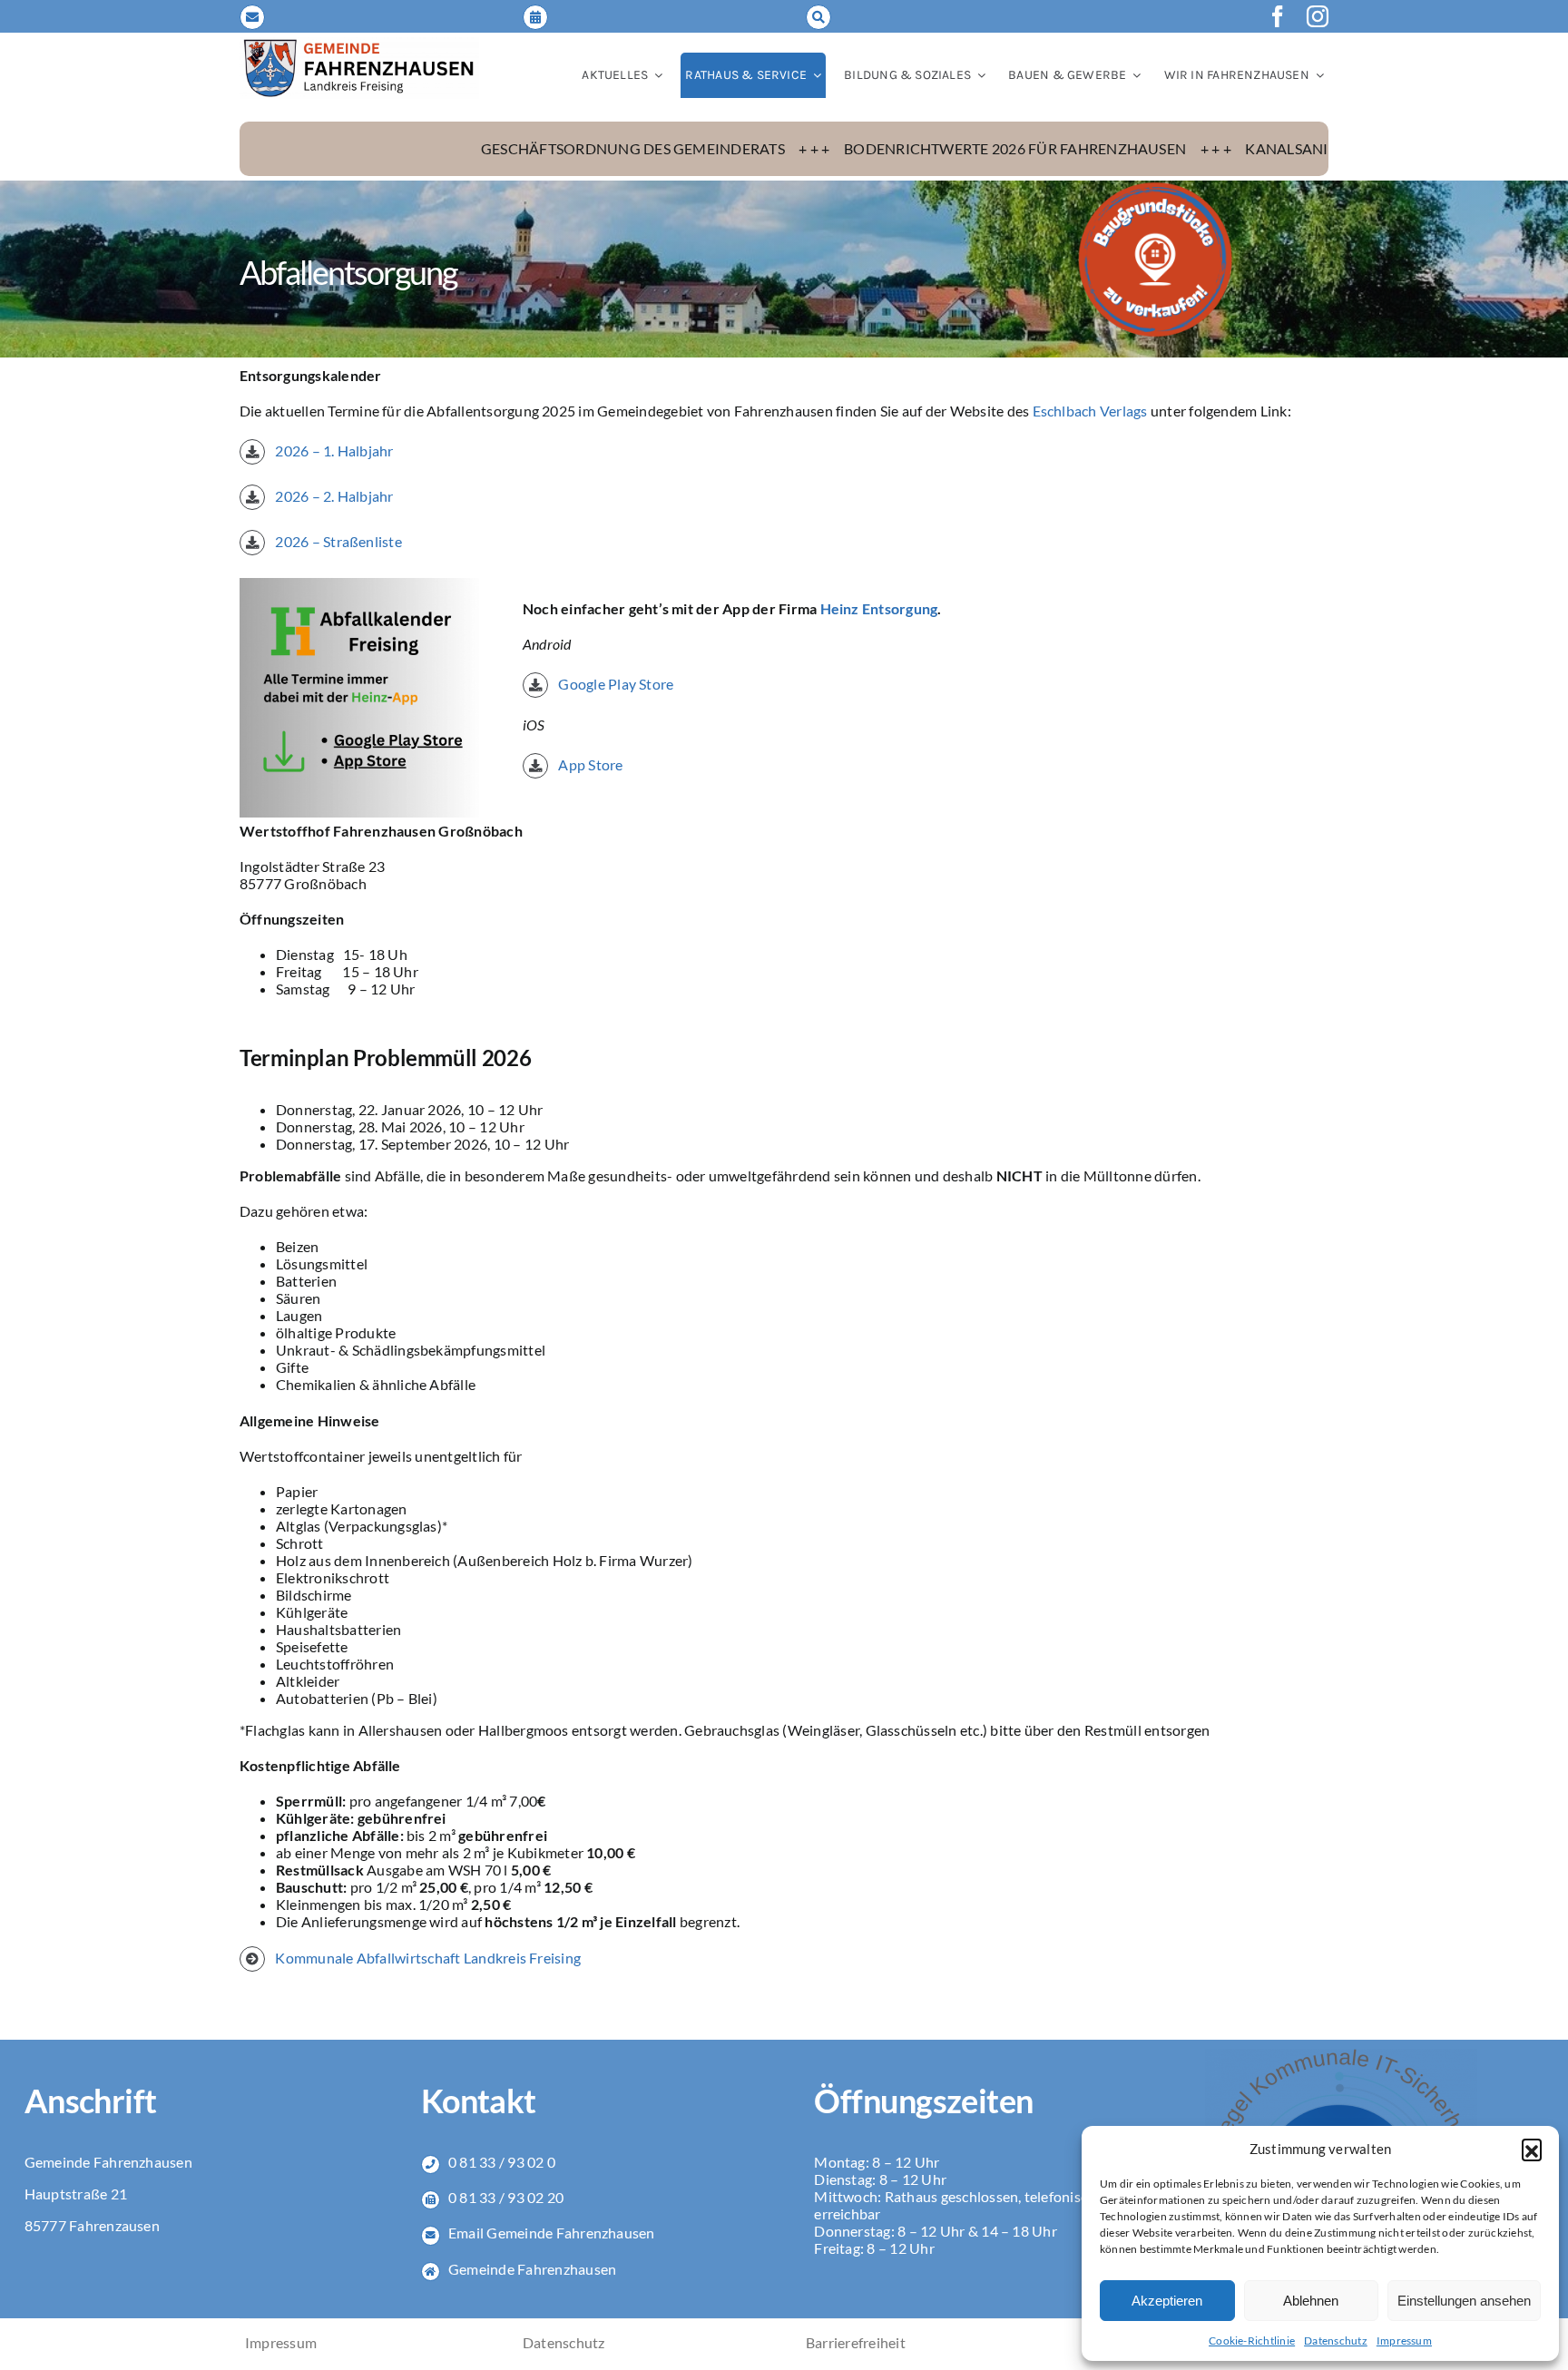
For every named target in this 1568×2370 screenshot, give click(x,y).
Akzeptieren (1167, 2301)
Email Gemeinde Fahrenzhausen (552, 2233)
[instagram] (1318, 16)
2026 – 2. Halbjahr (334, 496)
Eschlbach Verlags (1090, 411)
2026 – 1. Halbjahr (333, 450)
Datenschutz (1336, 2341)
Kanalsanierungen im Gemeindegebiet (1254, 148)
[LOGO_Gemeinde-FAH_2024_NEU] (359, 44)
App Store (589, 764)
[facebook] (1278, 16)
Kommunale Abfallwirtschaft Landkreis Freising (428, 1958)
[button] (1532, 2149)
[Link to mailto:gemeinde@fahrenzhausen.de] (252, 17)
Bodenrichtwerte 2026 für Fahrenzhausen (872, 148)
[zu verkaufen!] (1155, 187)
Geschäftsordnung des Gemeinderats (490, 148)
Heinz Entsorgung (879, 608)
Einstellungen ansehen (1464, 2301)
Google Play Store (614, 684)
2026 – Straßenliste (338, 541)
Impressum (1404, 2341)
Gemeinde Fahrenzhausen (532, 2269)
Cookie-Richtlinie (1252, 2341)
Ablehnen (1311, 2301)
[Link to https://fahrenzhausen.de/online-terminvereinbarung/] (535, 17)
